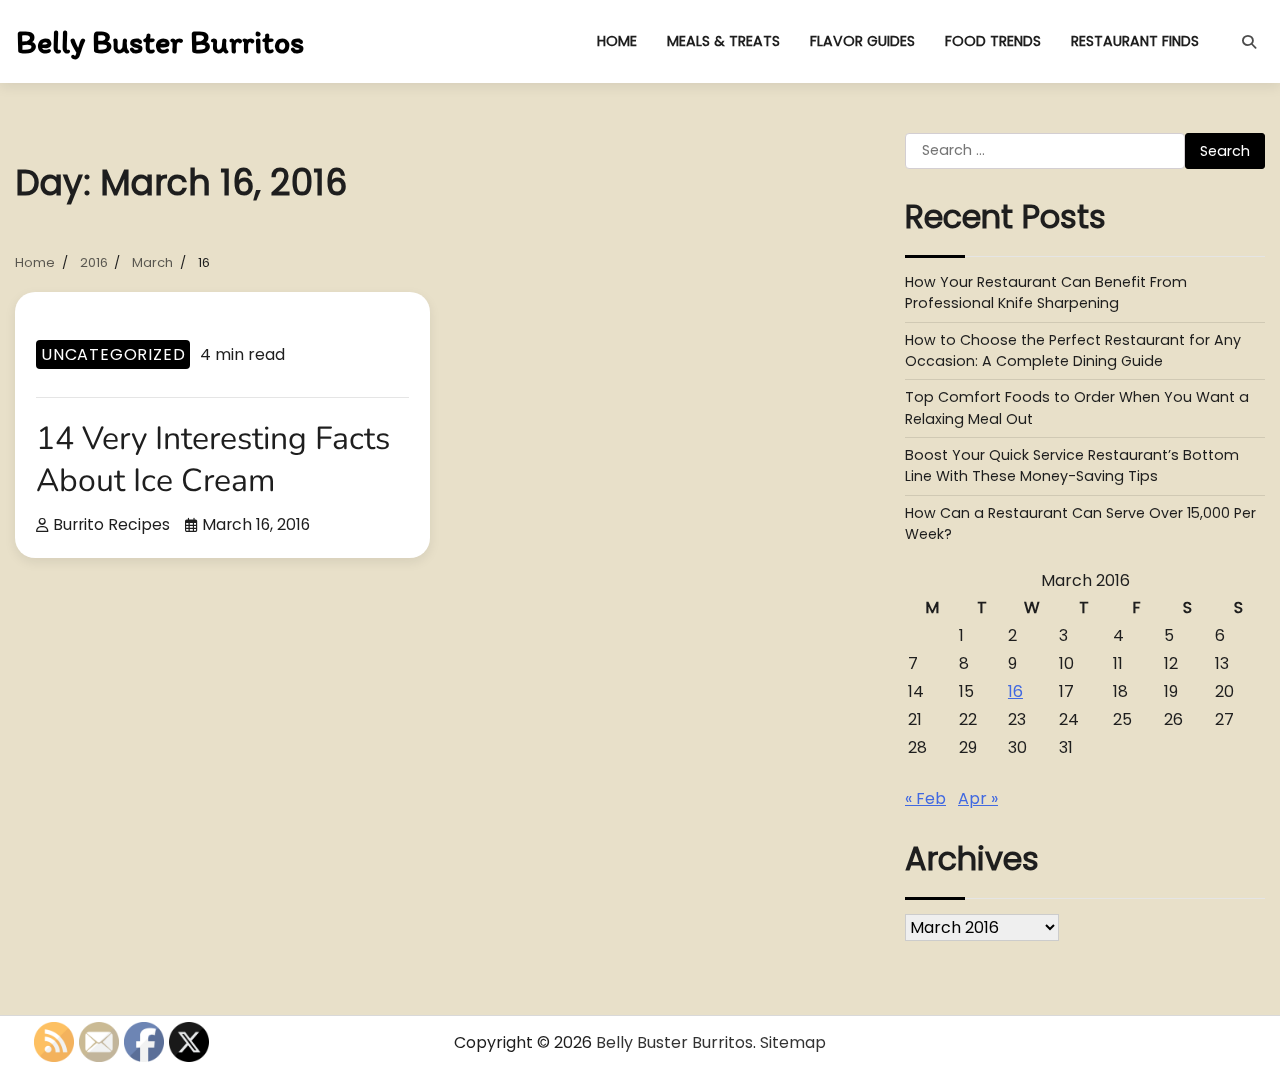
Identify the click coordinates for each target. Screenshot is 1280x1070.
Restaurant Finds (1135, 41)
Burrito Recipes (111, 524)
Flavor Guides (862, 41)
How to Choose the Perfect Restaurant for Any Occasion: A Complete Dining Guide (1073, 350)
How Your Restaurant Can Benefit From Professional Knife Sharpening (1046, 292)
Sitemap (793, 1042)
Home (617, 41)
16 (1015, 691)
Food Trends (993, 41)
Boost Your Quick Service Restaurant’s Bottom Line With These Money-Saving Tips (1072, 465)
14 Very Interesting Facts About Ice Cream (213, 459)
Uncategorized (113, 354)
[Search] (1249, 42)
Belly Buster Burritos (160, 42)
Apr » (978, 798)
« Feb (925, 798)
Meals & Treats (723, 41)
